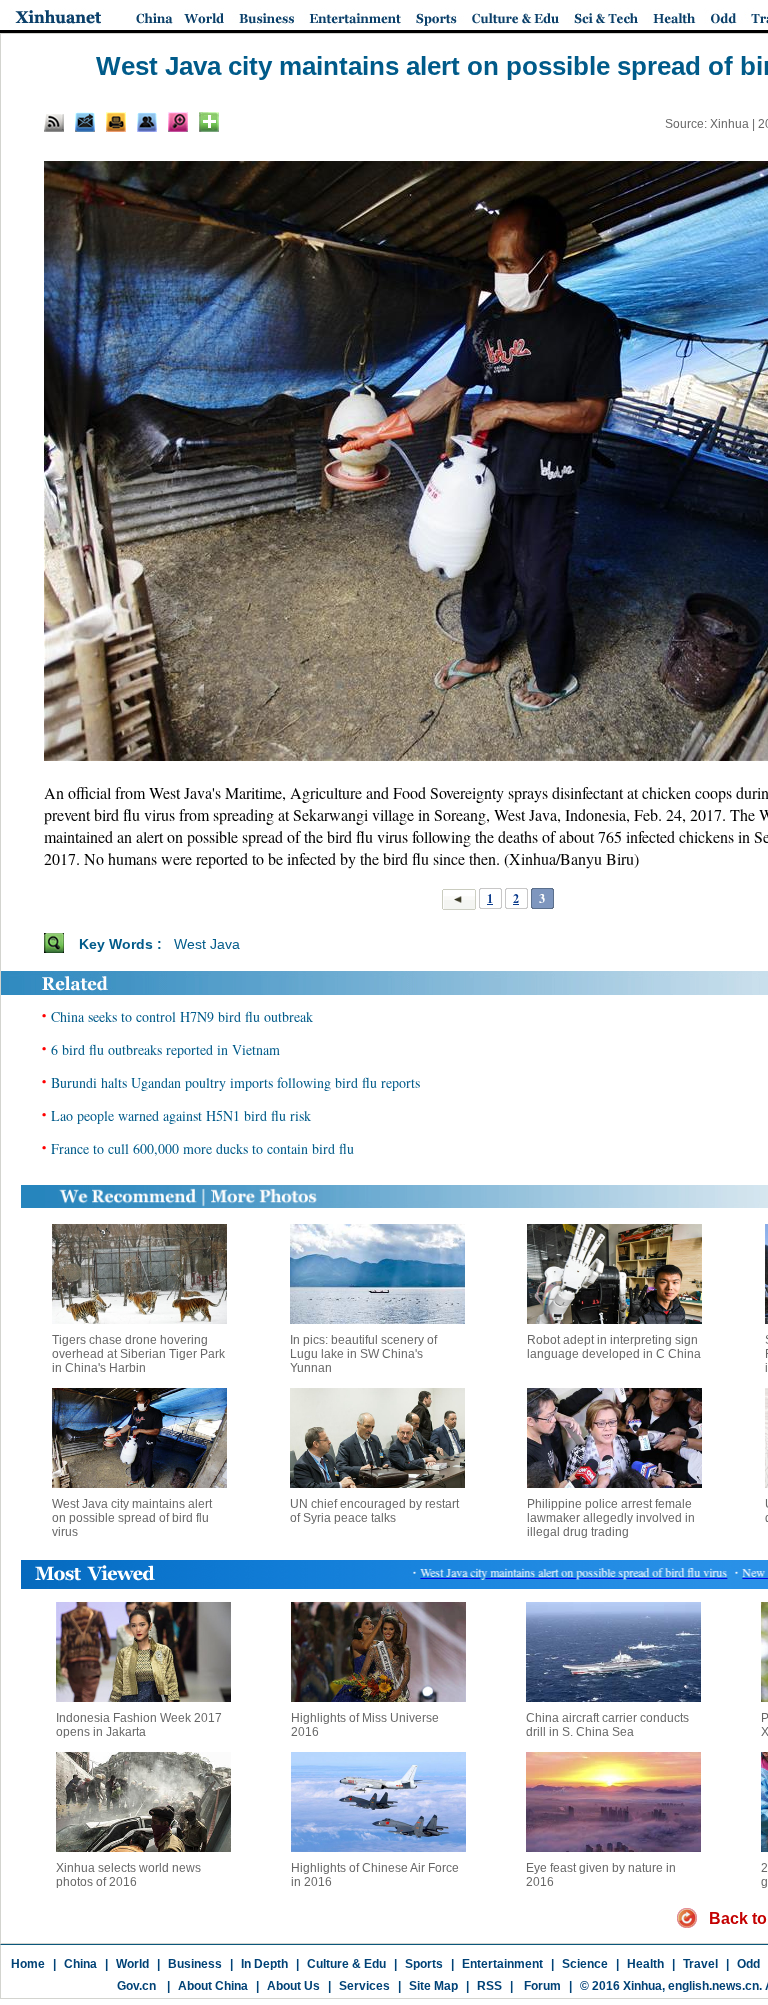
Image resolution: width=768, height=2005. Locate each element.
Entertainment (502, 1964)
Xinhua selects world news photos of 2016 (128, 1875)
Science (585, 1964)
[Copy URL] (147, 122)
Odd (748, 1964)
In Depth (264, 1964)
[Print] (116, 122)
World (132, 1964)
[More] (209, 122)
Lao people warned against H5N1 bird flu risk (181, 1115)
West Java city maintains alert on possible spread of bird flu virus (132, 1518)
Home (28, 1964)
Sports (424, 1964)
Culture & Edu (346, 1964)
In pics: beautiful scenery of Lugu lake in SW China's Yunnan (363, 1354)
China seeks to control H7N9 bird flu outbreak (182, 1016)
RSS (489, 1986)
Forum (541, 1986)
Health (645, 1964)
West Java (207, 944)
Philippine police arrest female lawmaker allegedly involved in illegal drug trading (611, 1518)
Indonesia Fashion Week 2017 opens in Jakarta (139, 1725)
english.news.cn (713, 1986)
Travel (700, 1964)
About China (213, 1986)
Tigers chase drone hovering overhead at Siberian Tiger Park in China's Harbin (138, 1354)
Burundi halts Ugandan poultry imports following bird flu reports (235, 1082)
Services (364, 1986)
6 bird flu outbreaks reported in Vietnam (165, 1049)
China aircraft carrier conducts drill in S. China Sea (607, 1725)
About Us (293, 1986)
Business (195, 1964)
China (80, 1964)
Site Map (433, 1986)
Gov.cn (136, 1986)
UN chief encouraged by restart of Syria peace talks (374, 1511)
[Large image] (178, 122)
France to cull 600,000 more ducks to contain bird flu (202, 1148)
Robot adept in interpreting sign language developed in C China (614, 1347)
